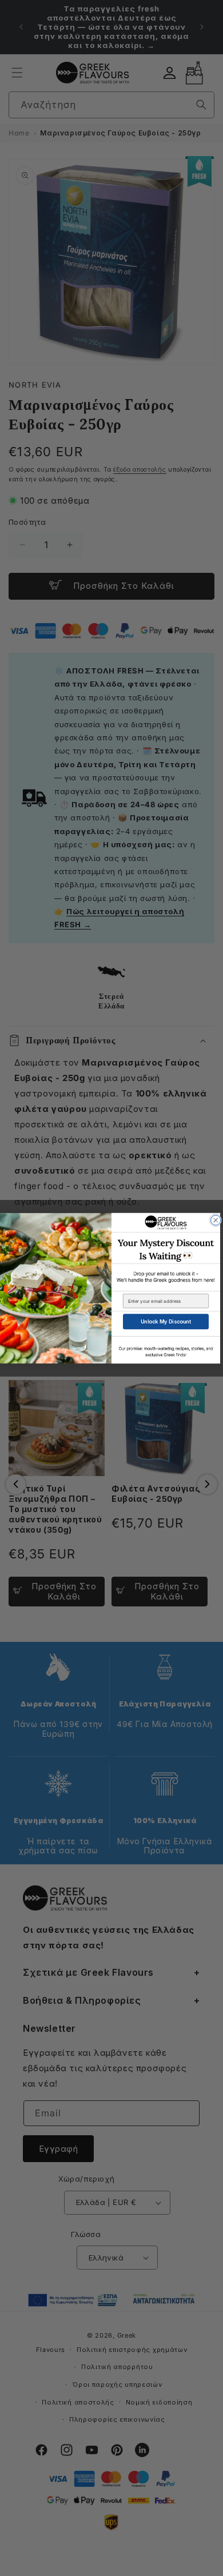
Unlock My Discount (166, 1321)
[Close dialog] (216, 1220)
